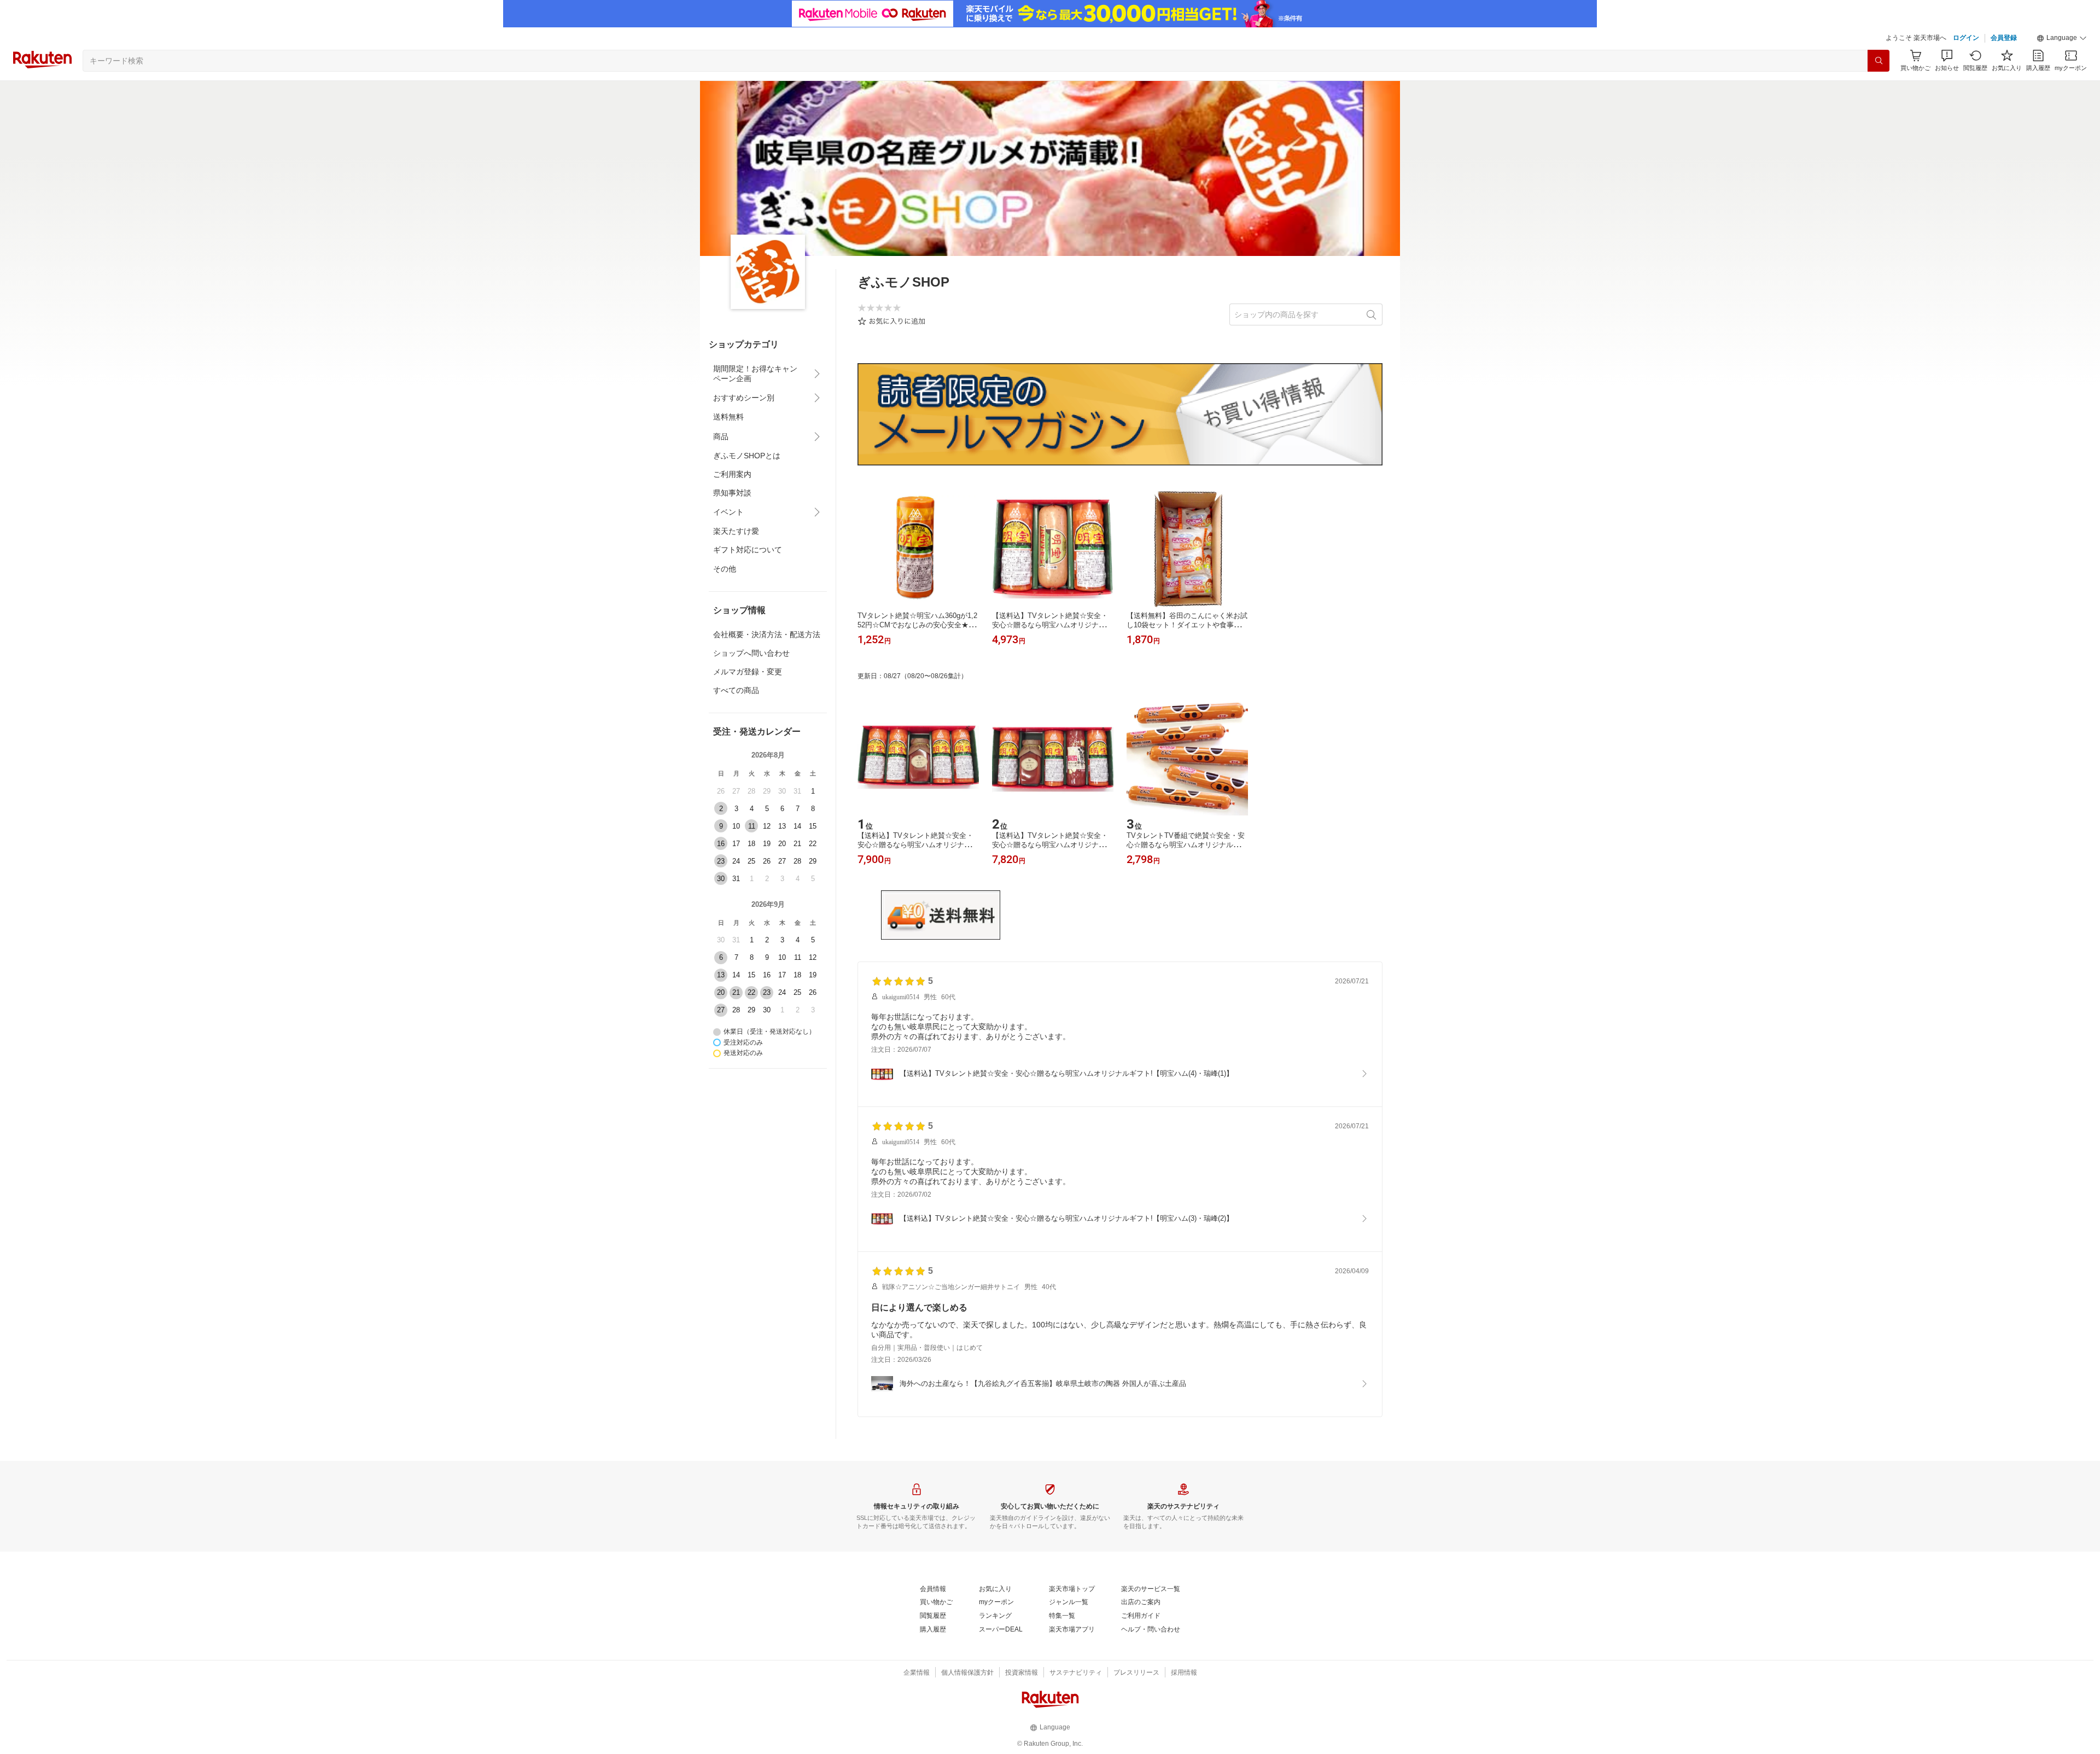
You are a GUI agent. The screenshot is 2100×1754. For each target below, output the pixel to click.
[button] (2062, 38)
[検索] (1879, 61)
